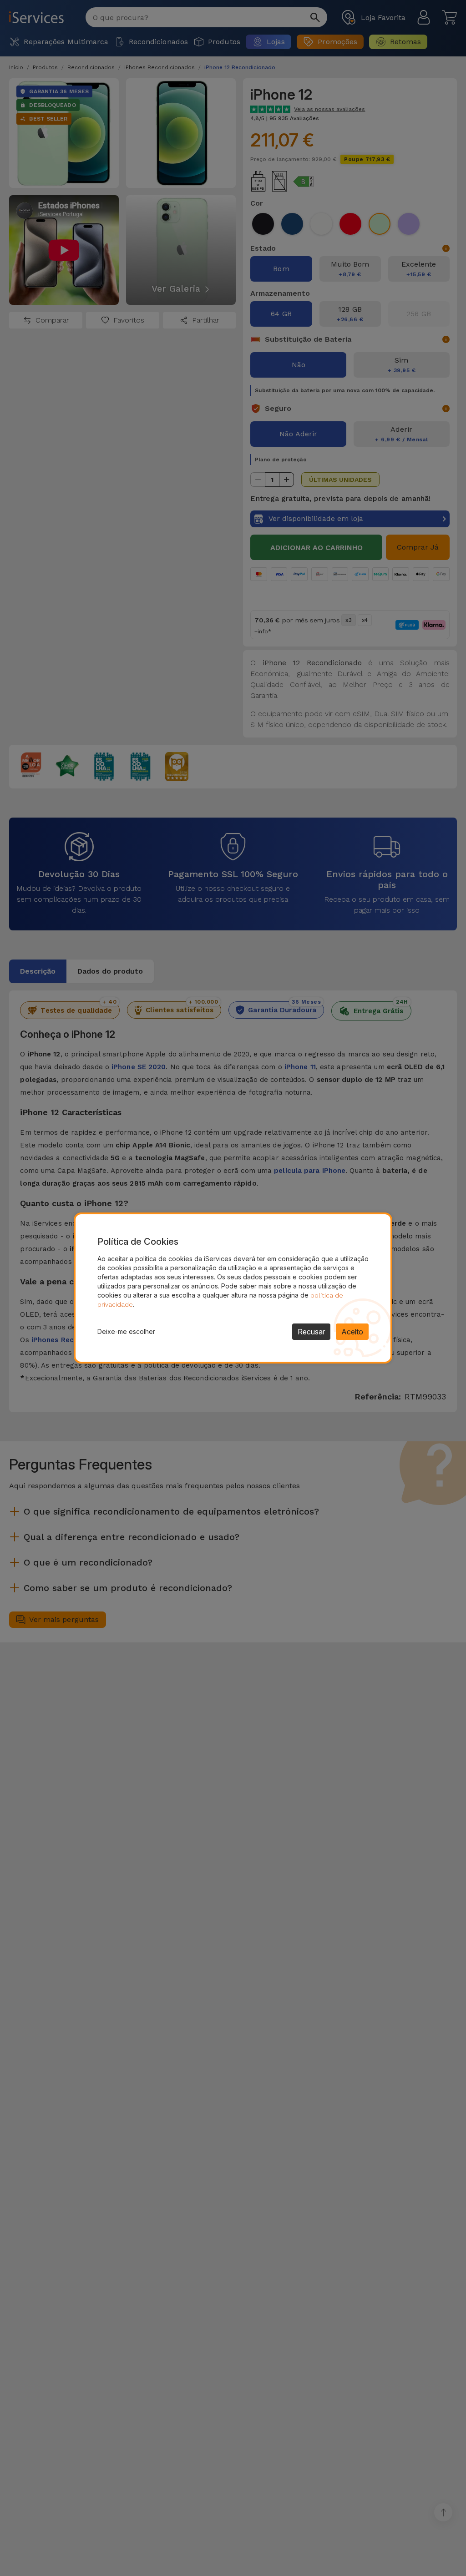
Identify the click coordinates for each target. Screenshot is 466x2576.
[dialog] (233, 1288)
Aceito (352, 1332)
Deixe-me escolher (126, 1331)
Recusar (311, 1332)
